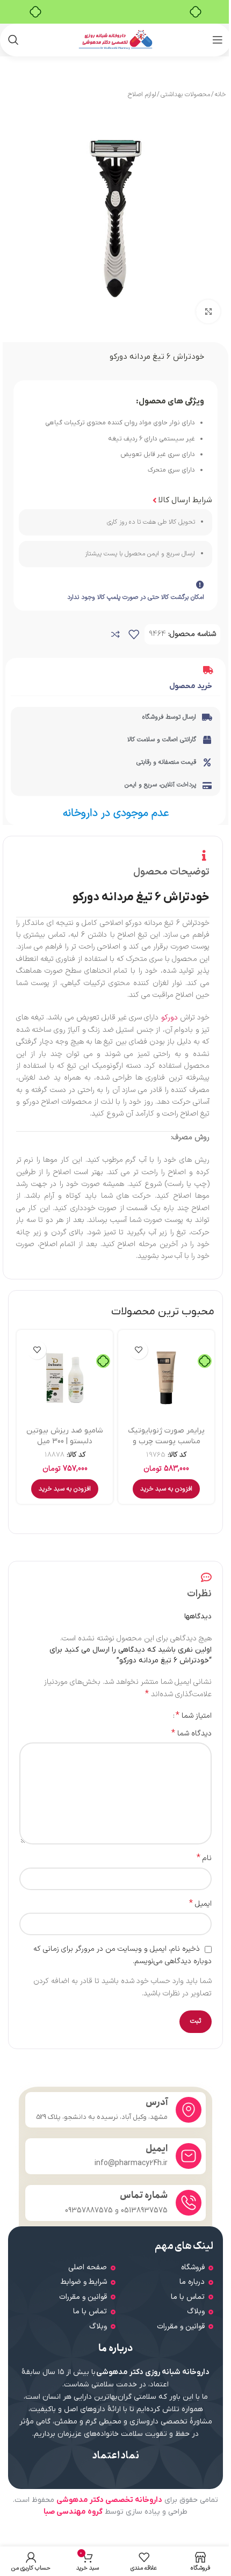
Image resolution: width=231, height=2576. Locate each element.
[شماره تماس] (189, 2203)
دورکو (169, 1018)
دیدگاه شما (192, 1734)
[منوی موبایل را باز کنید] (218, 40)
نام (204, 1858)
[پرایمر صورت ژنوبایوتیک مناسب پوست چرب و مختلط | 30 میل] (166, 1378)
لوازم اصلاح (142, 95)
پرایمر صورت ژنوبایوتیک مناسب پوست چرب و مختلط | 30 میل (166, 1441)
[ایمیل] (189, 2156)
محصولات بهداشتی (185, 95)
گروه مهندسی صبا (73, 2512)
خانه (220, 95)
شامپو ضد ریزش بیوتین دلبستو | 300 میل (65, 1436)
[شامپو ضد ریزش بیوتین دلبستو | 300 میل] (65, 1378)
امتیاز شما (194, 1716)
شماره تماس (144, 2195)
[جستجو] (13, 40)
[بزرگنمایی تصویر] (208, 312)
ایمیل (200, 1904)
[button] (166, 1489)
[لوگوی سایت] (116, 39)
